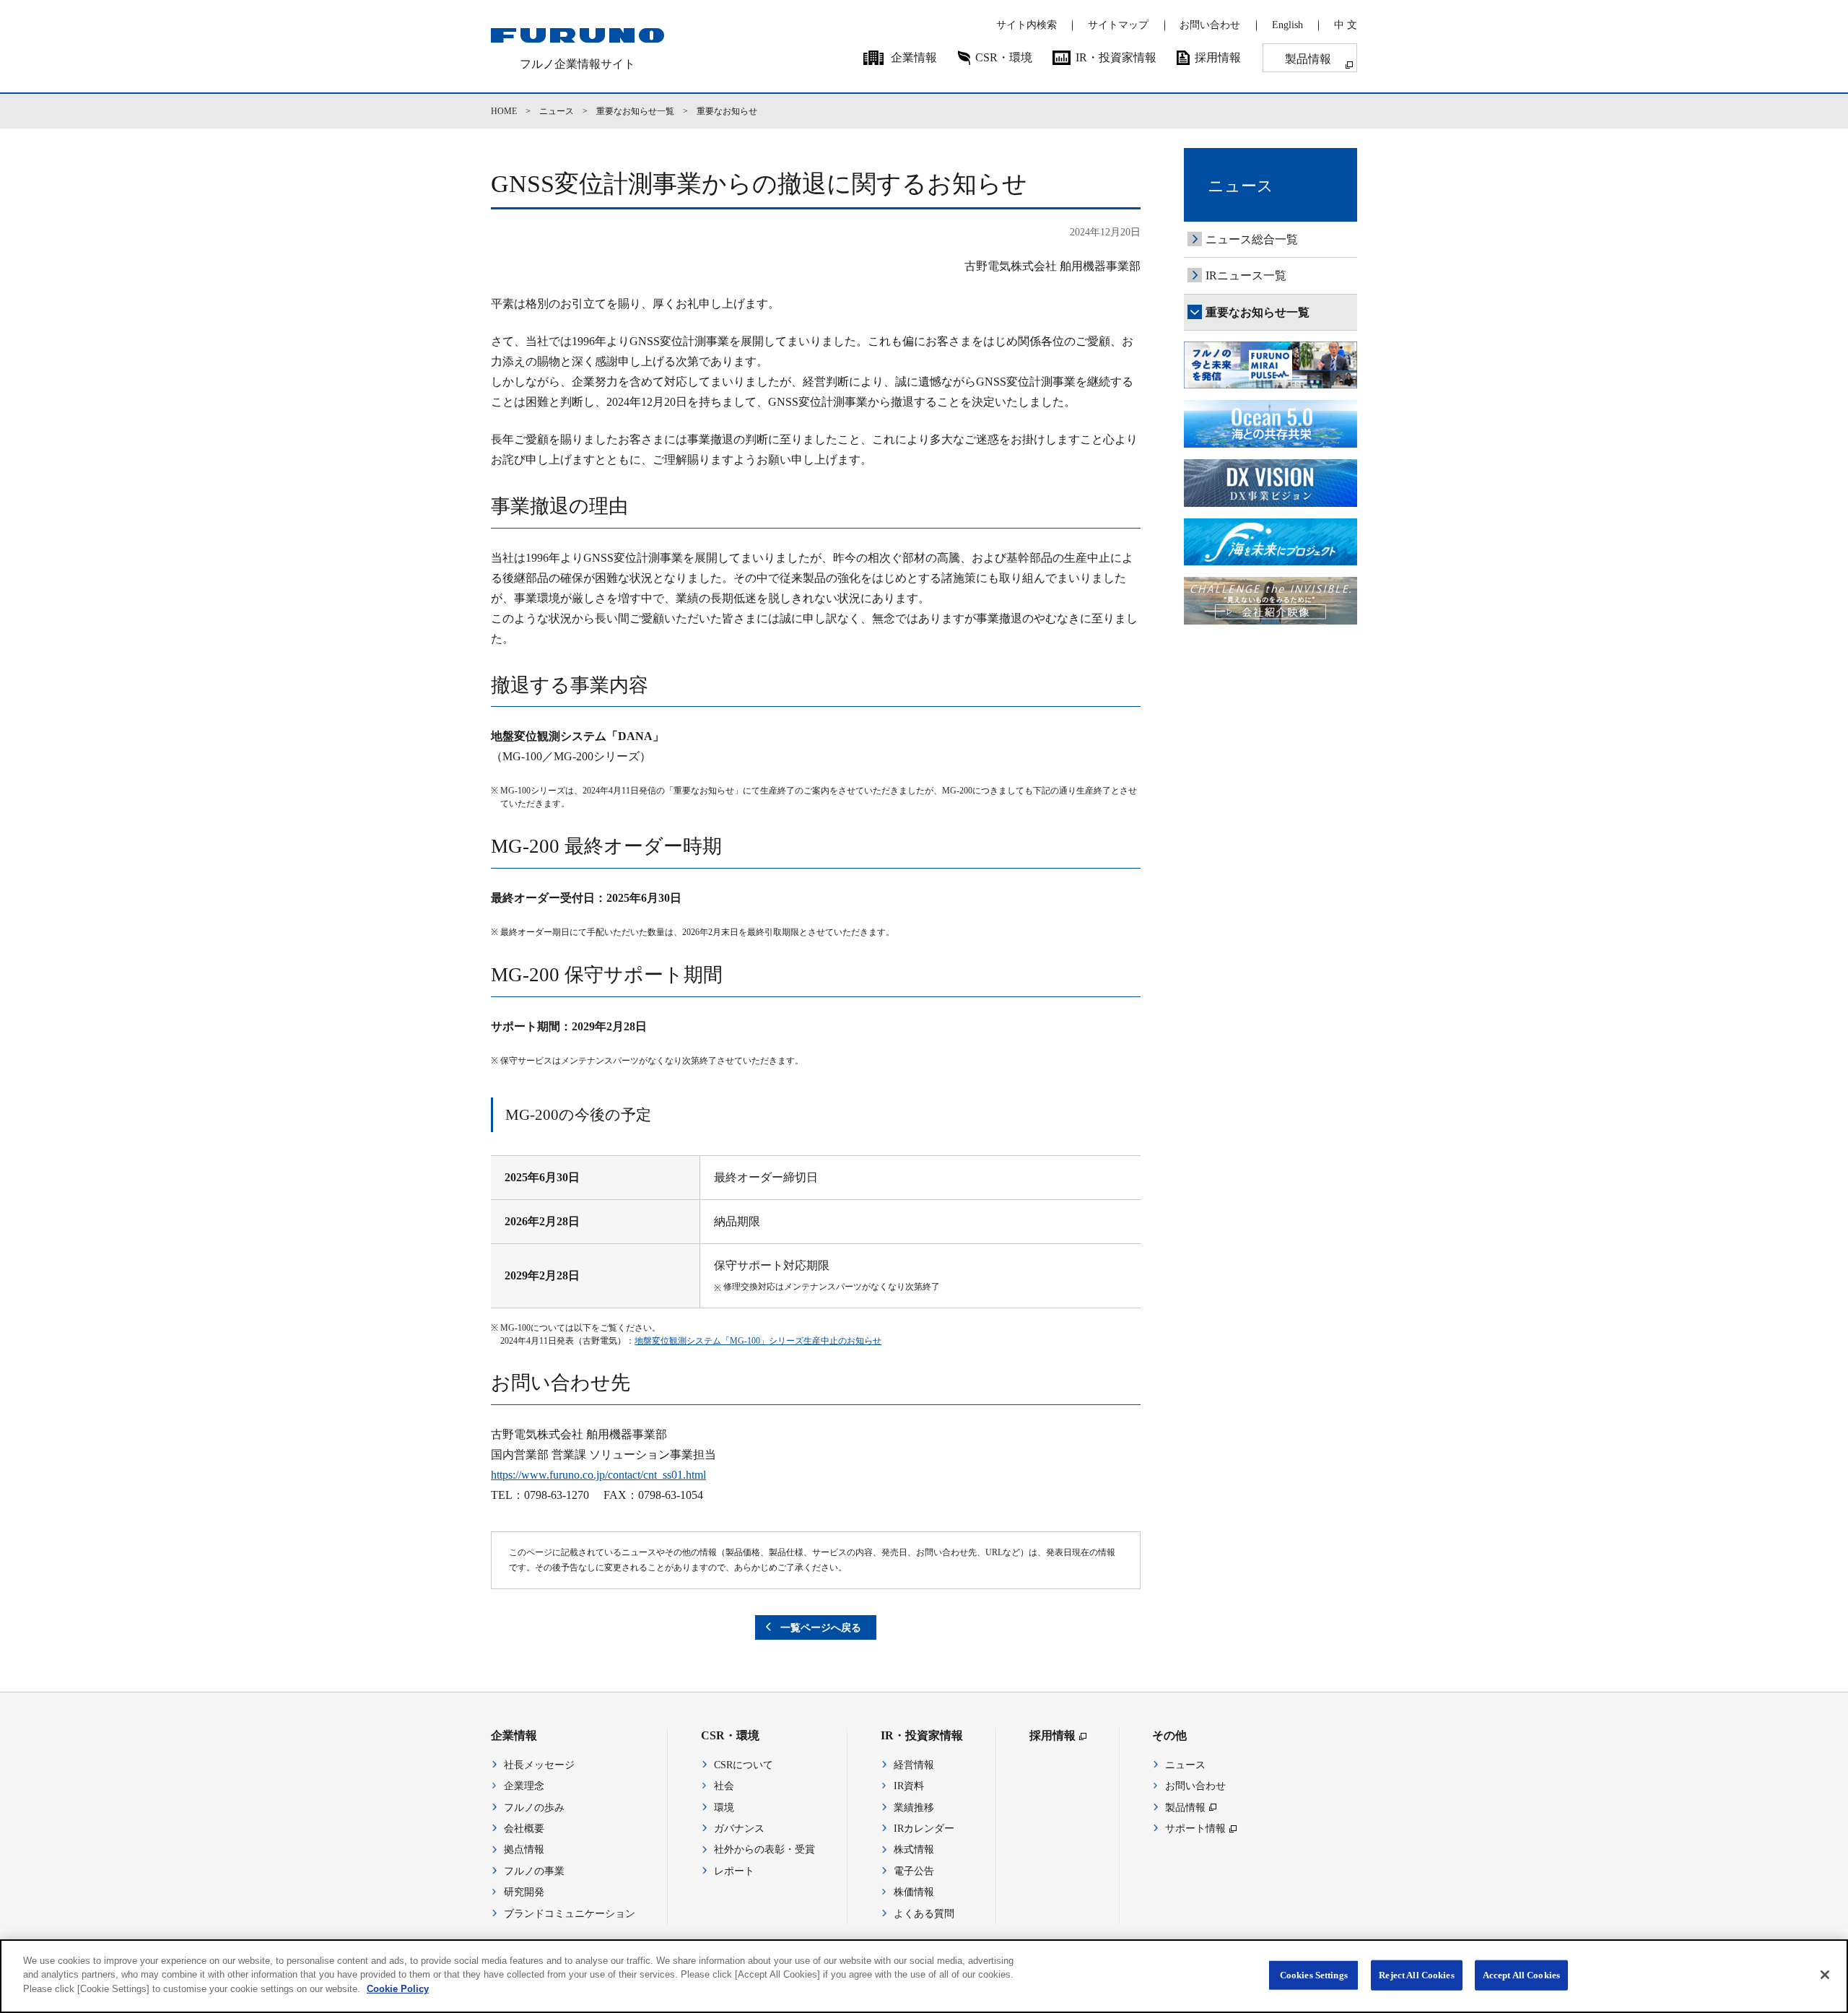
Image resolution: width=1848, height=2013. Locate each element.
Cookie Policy (398, 1989)
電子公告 (914, 1871)
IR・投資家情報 (1116, 57)
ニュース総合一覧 (1252, 239)
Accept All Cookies (1521, 1975)
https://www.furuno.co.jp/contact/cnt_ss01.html (598, 1475)
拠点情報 (524, 1849)
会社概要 (524, 1829)
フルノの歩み (534, 1808)
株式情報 (914, 1849)
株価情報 (914, 1892)
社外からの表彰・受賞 (764, 1849)
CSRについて (744, 1765)
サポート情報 (1195, 1829)
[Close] (1825, 1975)
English (1287, 25)
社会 (724, 1786)
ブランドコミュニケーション (570, 1914)
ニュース (557, 111)
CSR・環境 (1004, 57)
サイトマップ (1118, 25)
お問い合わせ (1210, 25)
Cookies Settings (1314, 1975)
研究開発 (524, 1892)
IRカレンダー (924, 1829)
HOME (504, 111)
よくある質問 (924, 1914)
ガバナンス (739, 1829)
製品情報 (1308, 59)
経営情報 (914, 1765)
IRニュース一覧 (1246, 275)
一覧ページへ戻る (821, 1628)
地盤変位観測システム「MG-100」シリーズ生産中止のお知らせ (758, 1341)
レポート (734, 1871)
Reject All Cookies (1416, 1975)
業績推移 (914, 1808)
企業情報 (914, 57)
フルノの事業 (534, 1871)
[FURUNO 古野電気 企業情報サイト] (577, 35)
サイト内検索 (1027, 25)
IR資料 (909, 1786)
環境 (724, 1808)
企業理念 (524, 1786)
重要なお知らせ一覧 (635, 111)
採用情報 (1218, 57)
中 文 (1346, 25)
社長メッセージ (539, 1765)
